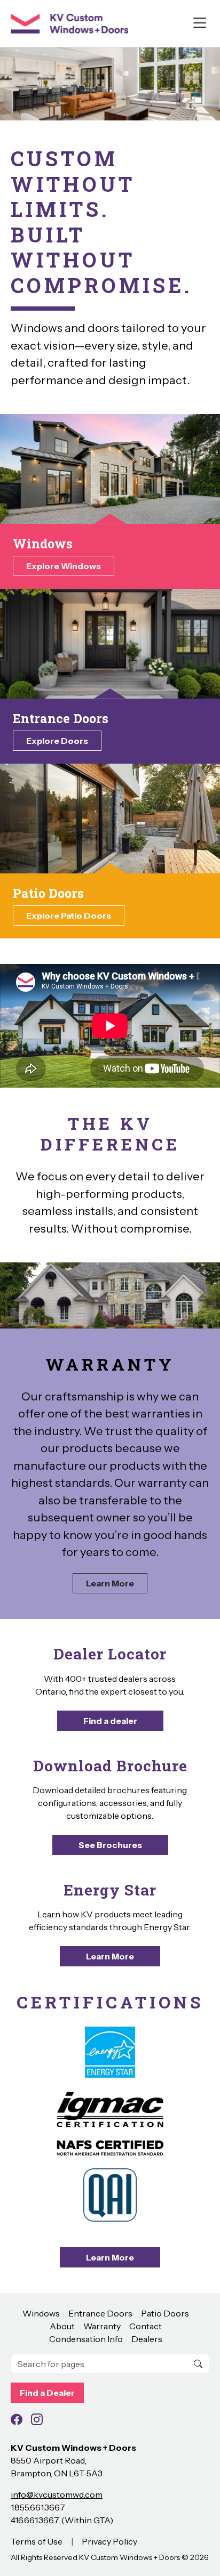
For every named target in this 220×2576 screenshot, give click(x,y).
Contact (146, 2326)
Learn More (110, 1583)
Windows (41, 2313)
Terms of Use (37, 2541)
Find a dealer (110, 1721)
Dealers (147, 2339)
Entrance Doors (100, 2313)
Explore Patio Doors (69, 916)
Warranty (102, 2326)
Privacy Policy (109, 2541)
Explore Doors (57, 741)
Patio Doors (165, 2313)
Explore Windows (64, 566)
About (62, 2326)
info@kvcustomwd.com (57, 2494)
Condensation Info (86, 2339)
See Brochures (110, 1845)
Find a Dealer (47, 2393)
